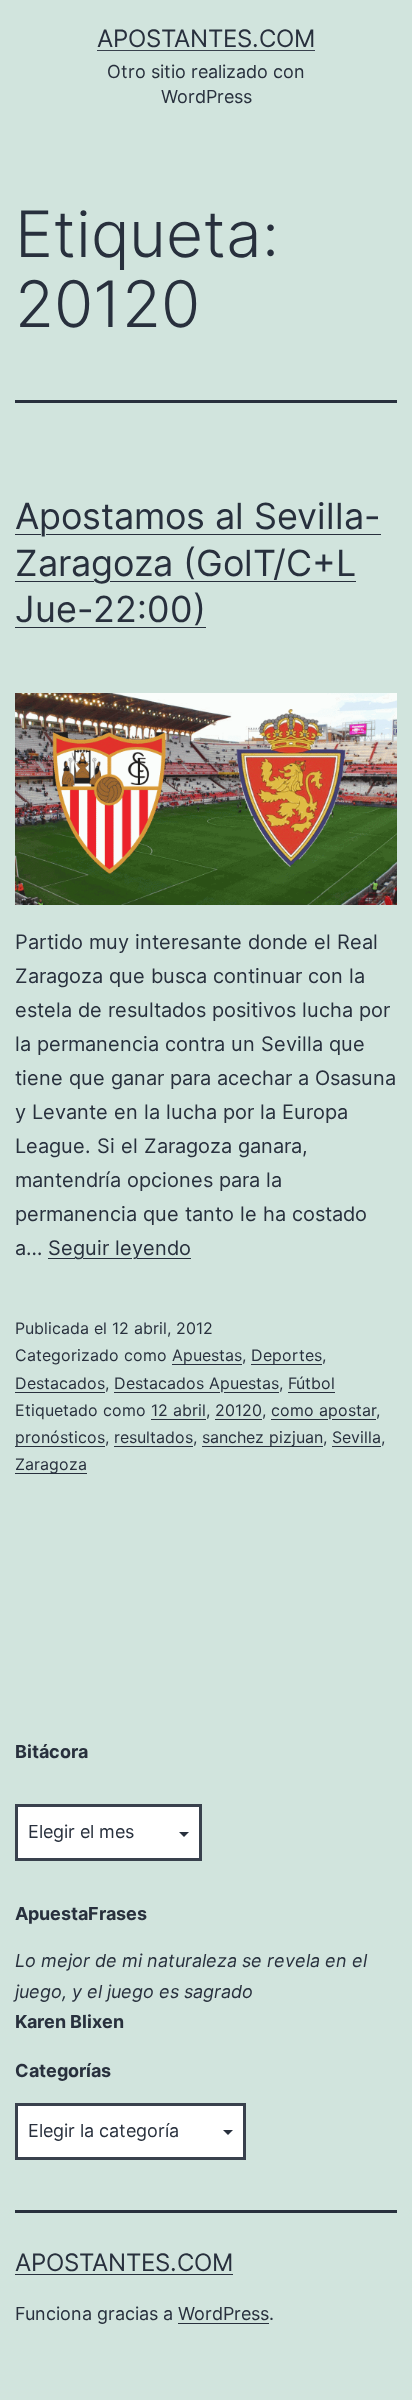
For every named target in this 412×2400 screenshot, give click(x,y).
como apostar (323, 1410)
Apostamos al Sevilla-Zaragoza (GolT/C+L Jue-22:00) (198, 563)
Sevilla (356, 1437)
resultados (153, 1437)
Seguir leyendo (119, 1248)
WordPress (223, 2313)
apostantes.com (206, 38)
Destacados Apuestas (196, 1383)
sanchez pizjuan (262, 1437)
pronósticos (60, 1437)
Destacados (60, 1383)
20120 (238, 1410)
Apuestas (207, 1355)
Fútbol (311, 1383)
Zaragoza (51, 1464)
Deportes (286, 1355)
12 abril (178, 1410)
